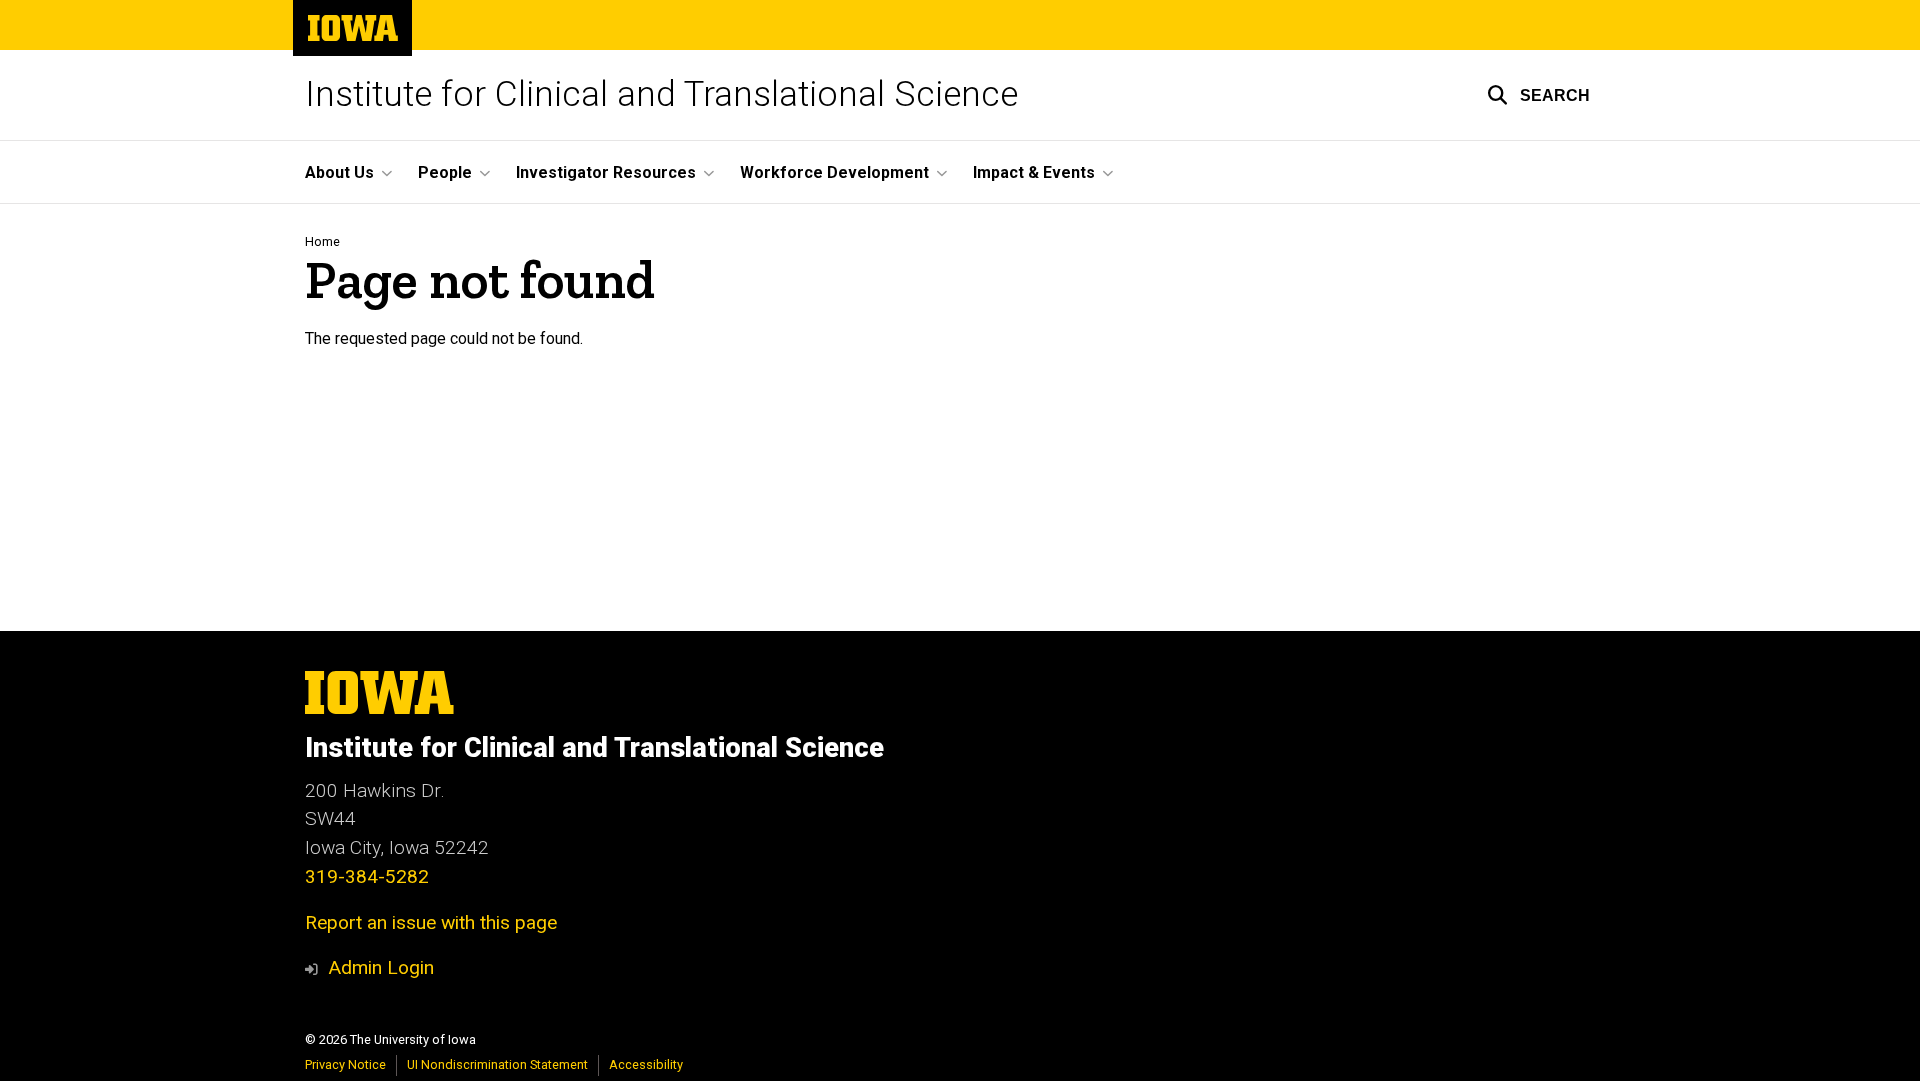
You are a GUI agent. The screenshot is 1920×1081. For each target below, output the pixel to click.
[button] (1538, 95)
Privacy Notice (345, 1064)
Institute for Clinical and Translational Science (661, 94)
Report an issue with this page (431, 922)
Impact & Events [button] (1034, 172)
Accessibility (646, 1064)
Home (322, 241)
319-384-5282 (367, 876)
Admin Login (381, 967)
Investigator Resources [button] (606, 172)
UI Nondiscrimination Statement (497, 1064)
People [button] (445, 172)
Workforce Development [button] (834, 172)
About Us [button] (339, 172)
